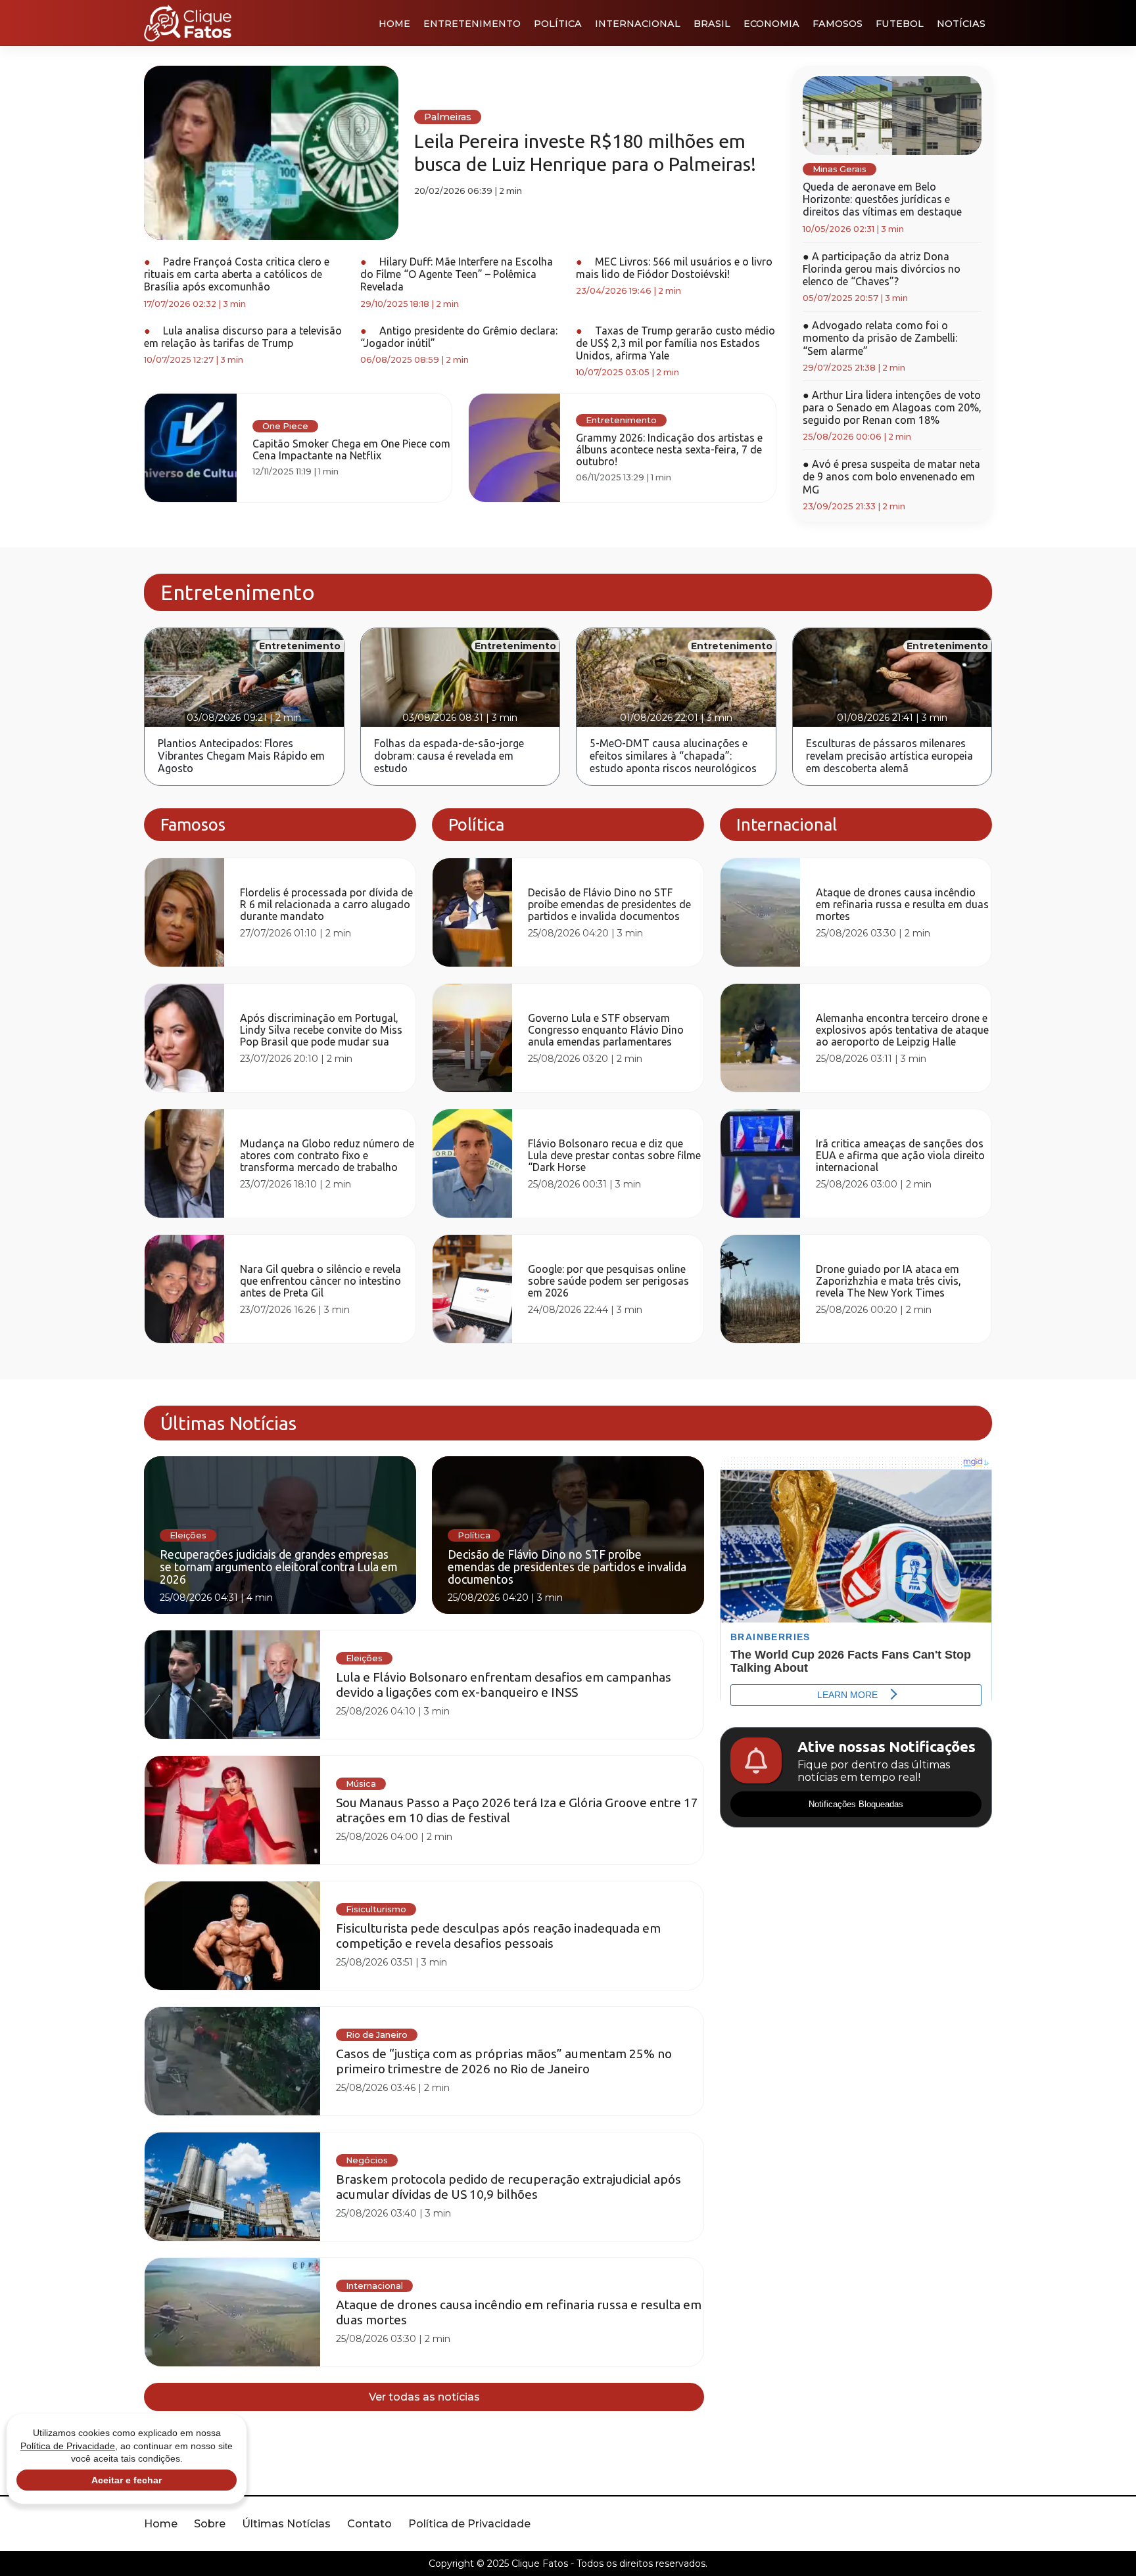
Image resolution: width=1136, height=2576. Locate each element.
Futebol (900, 24)
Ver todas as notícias (424, 2397)
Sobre (210, 2524)
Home (394, 24)
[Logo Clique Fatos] (188, 23)
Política (558, 24)
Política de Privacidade (469, 2524)
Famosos (838, 24)
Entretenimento (472, 24)
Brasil (712, 24)
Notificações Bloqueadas (856, 1804)
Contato (369, 2524)
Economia (771, 24)
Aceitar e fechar (127, 2480)
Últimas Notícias (286, 2524)
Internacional (638, 24)
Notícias (961, 24)
